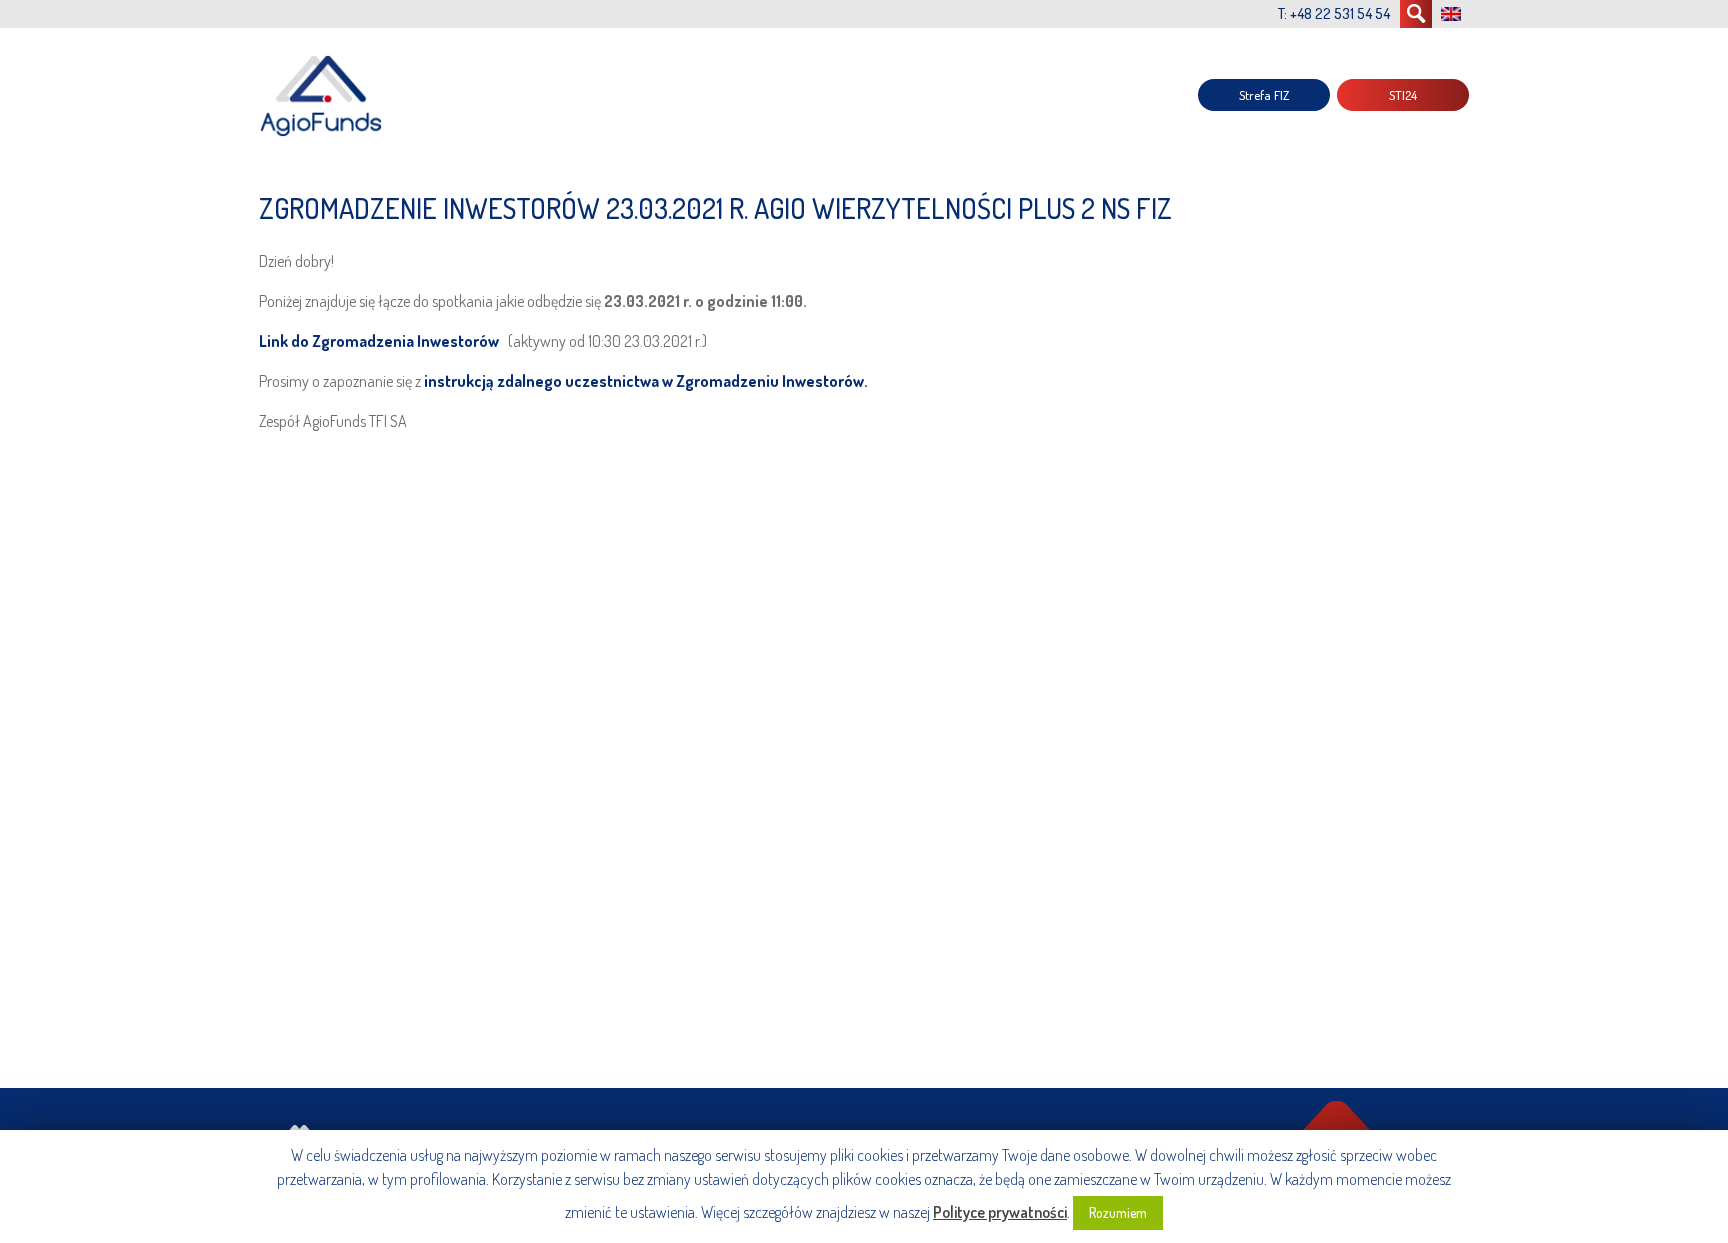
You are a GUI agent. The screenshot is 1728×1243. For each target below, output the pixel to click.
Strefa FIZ (1264, 95)
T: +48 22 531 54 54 (1334, 13)
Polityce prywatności (1000, 1212)
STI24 (1403, 95)
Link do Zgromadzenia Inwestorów (380, 341)
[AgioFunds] (324, 95)
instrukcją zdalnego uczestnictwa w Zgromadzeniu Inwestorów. (644, 381)
